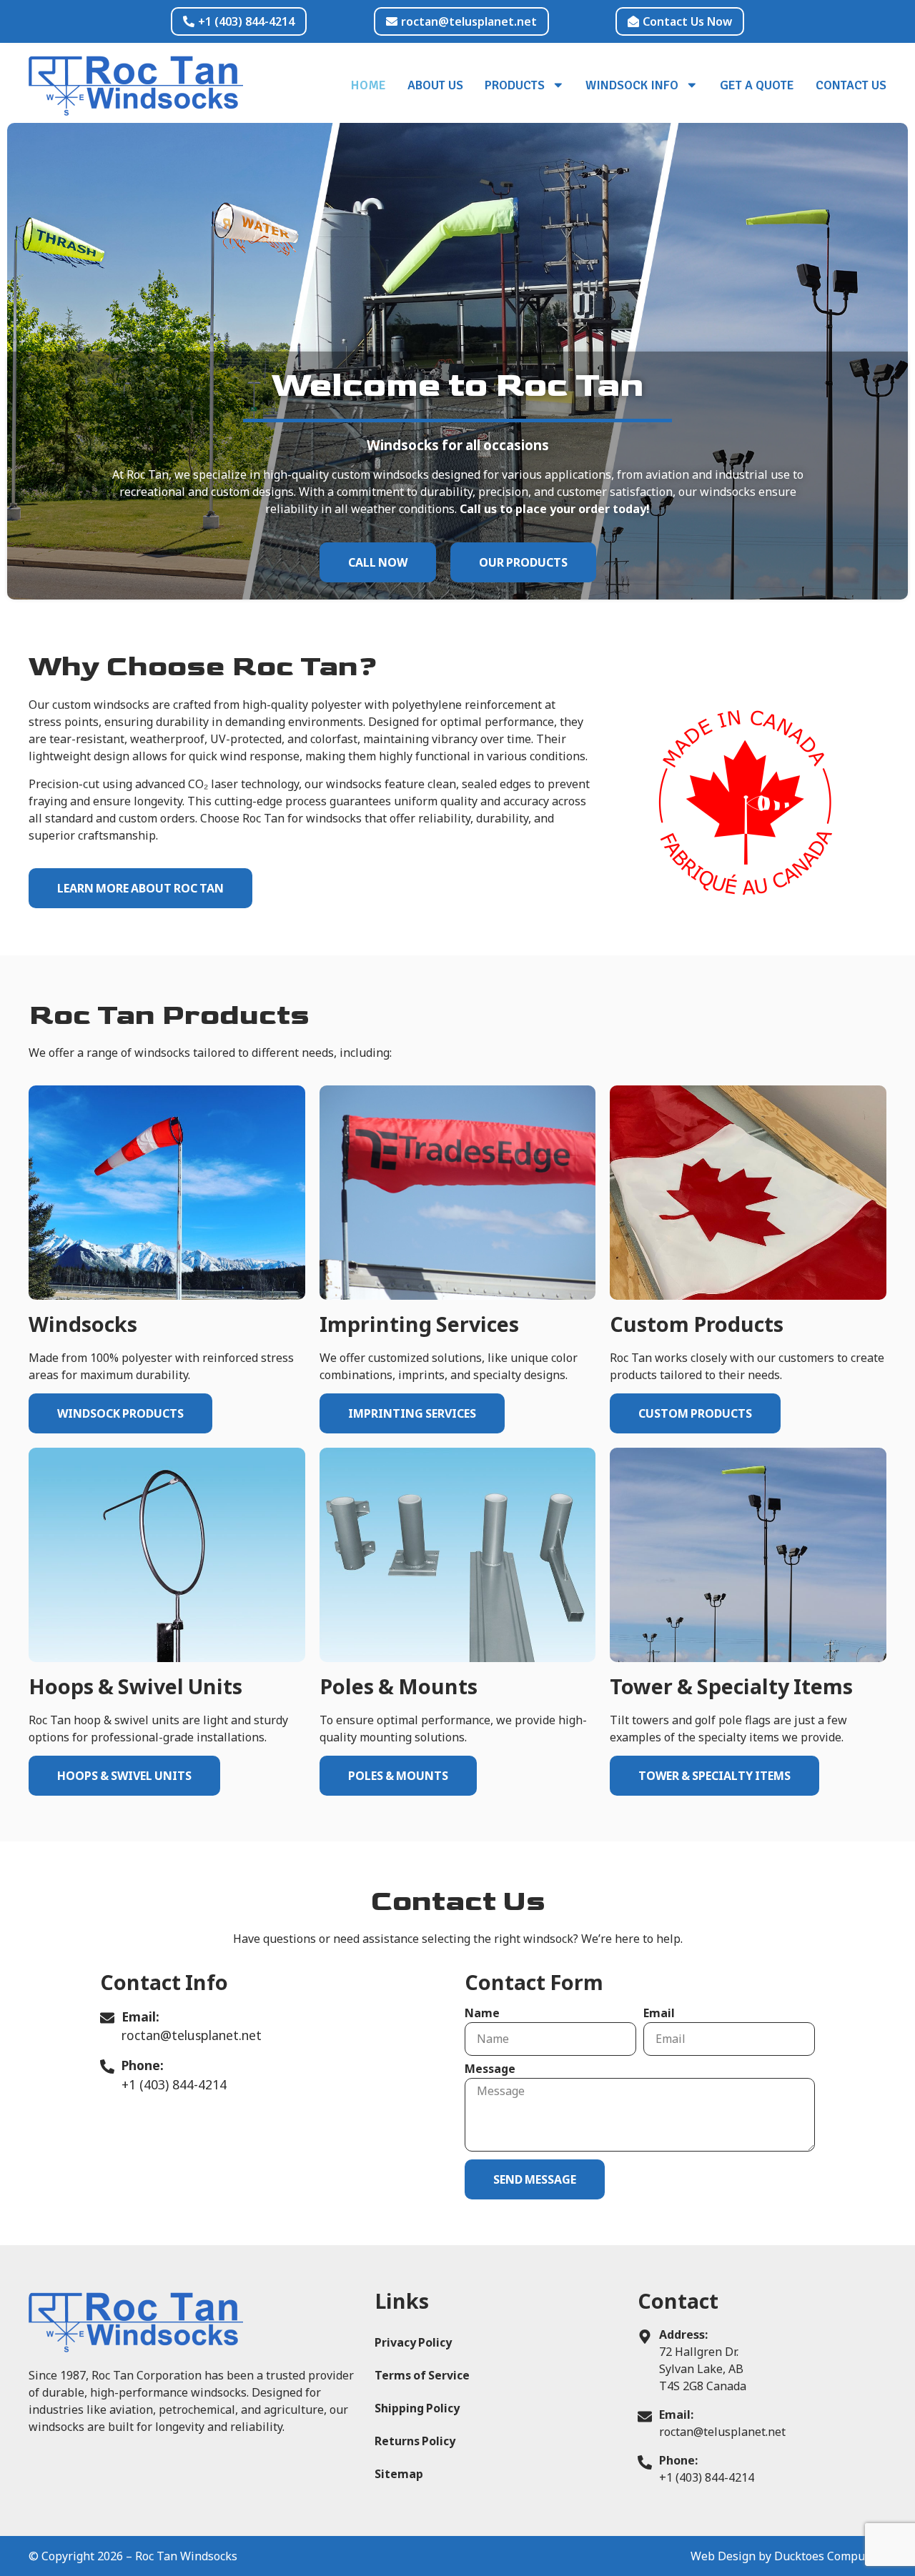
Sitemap (399, 2474)
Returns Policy (415, 2441)
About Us (435, 85)
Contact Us (851, 85)
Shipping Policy (417, 2408)
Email (659, 2014)
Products (515, 85)
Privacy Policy (413, 2342)
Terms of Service (422, 2375)
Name (482, 2014)
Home (369, 85)
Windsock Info (632, 85)
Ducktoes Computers (830, 2556)
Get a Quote (757, 85)
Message (490, 2070)
